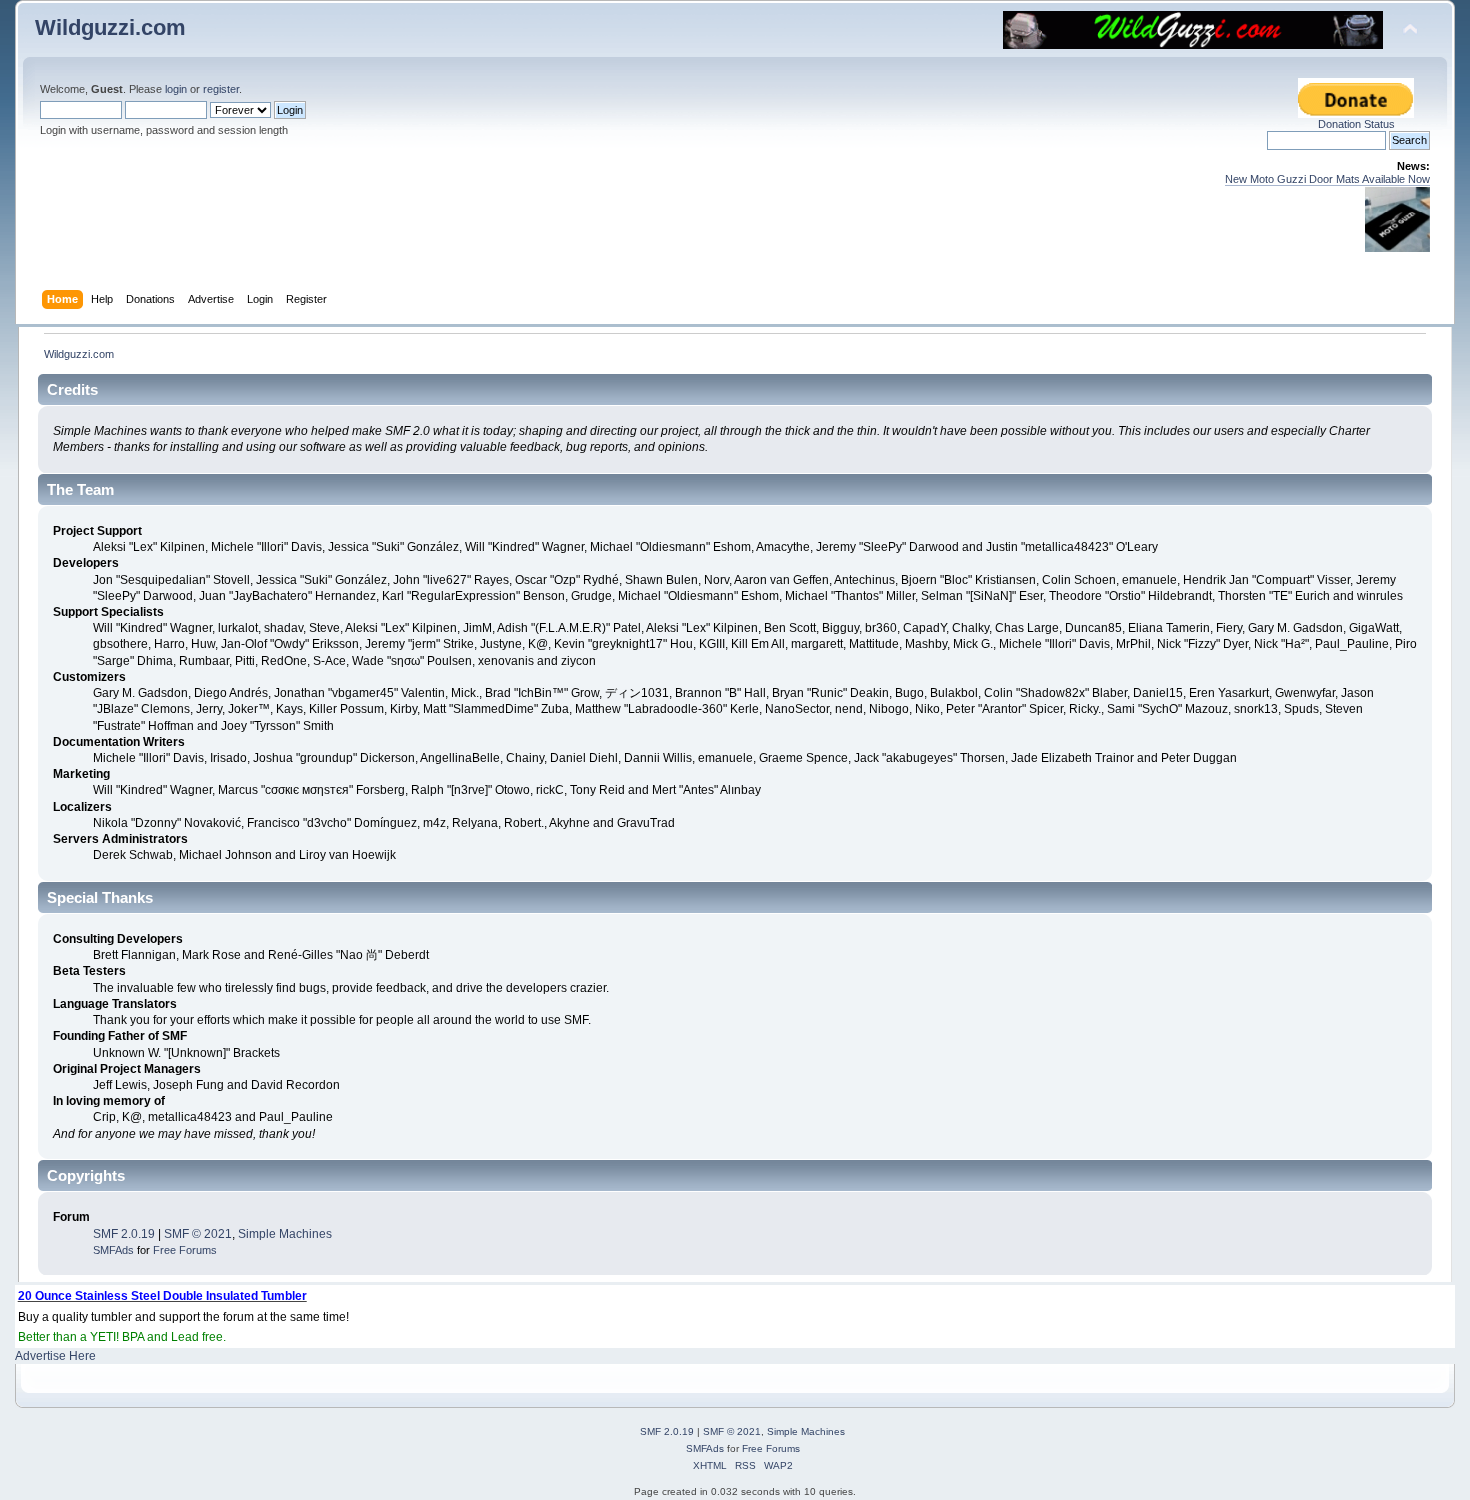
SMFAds (113, 1250)
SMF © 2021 (198, 1234)
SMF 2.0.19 (124, 1234)
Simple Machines (285, 1234)
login (176, 89)
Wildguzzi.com (110, 27)
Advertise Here (55, 1356)
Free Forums (185, 1250)
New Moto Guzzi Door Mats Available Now (1327, 179)
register (221, 89)
